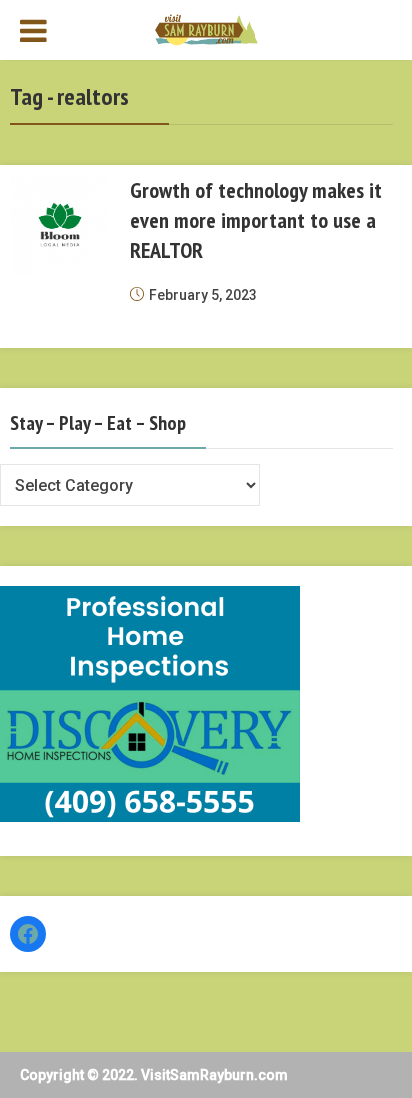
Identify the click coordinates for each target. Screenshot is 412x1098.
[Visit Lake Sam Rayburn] (206, 28)
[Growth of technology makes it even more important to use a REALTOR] (60, 225)
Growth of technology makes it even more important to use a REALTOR (256, 220)
